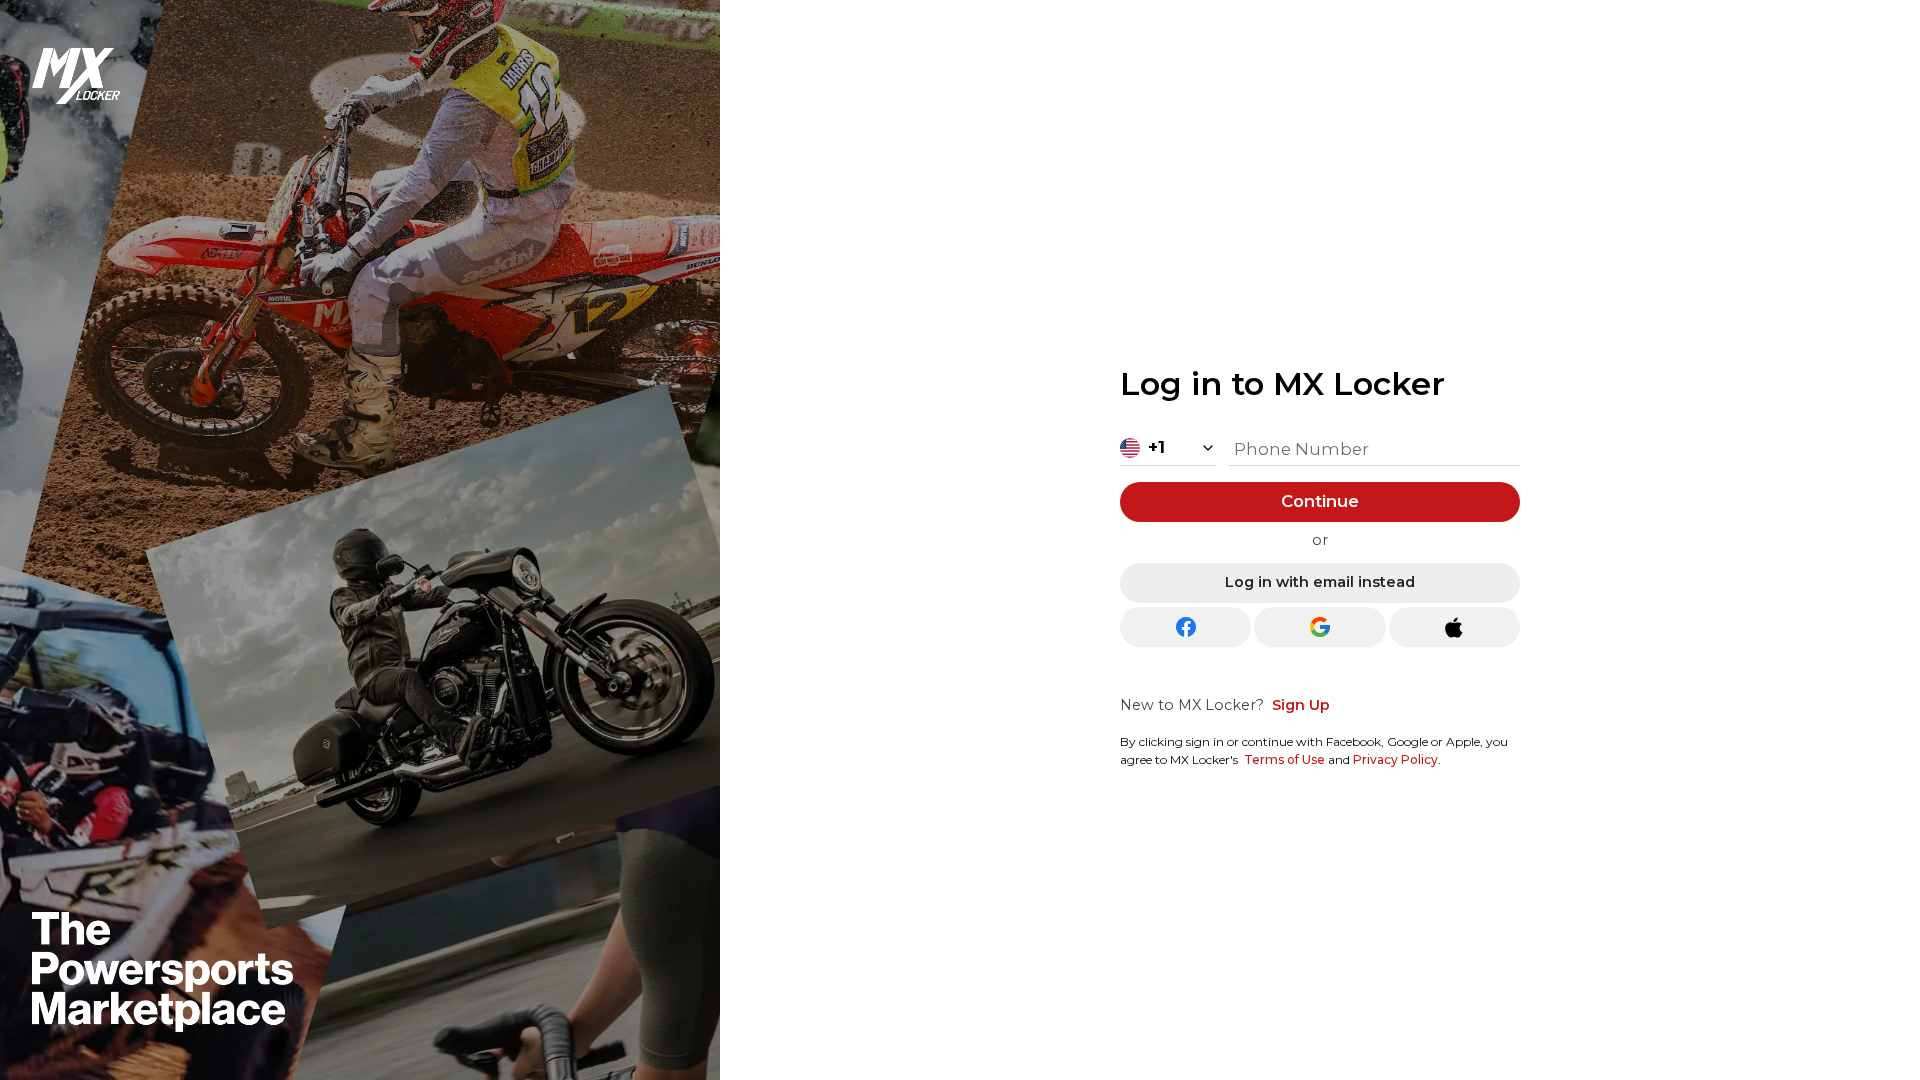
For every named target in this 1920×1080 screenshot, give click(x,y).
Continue (1320, 501)
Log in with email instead (1320, 582)
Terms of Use (1284, 759)
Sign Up (1301, 705)
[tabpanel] (1320, 560)
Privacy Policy (1395, 759)
